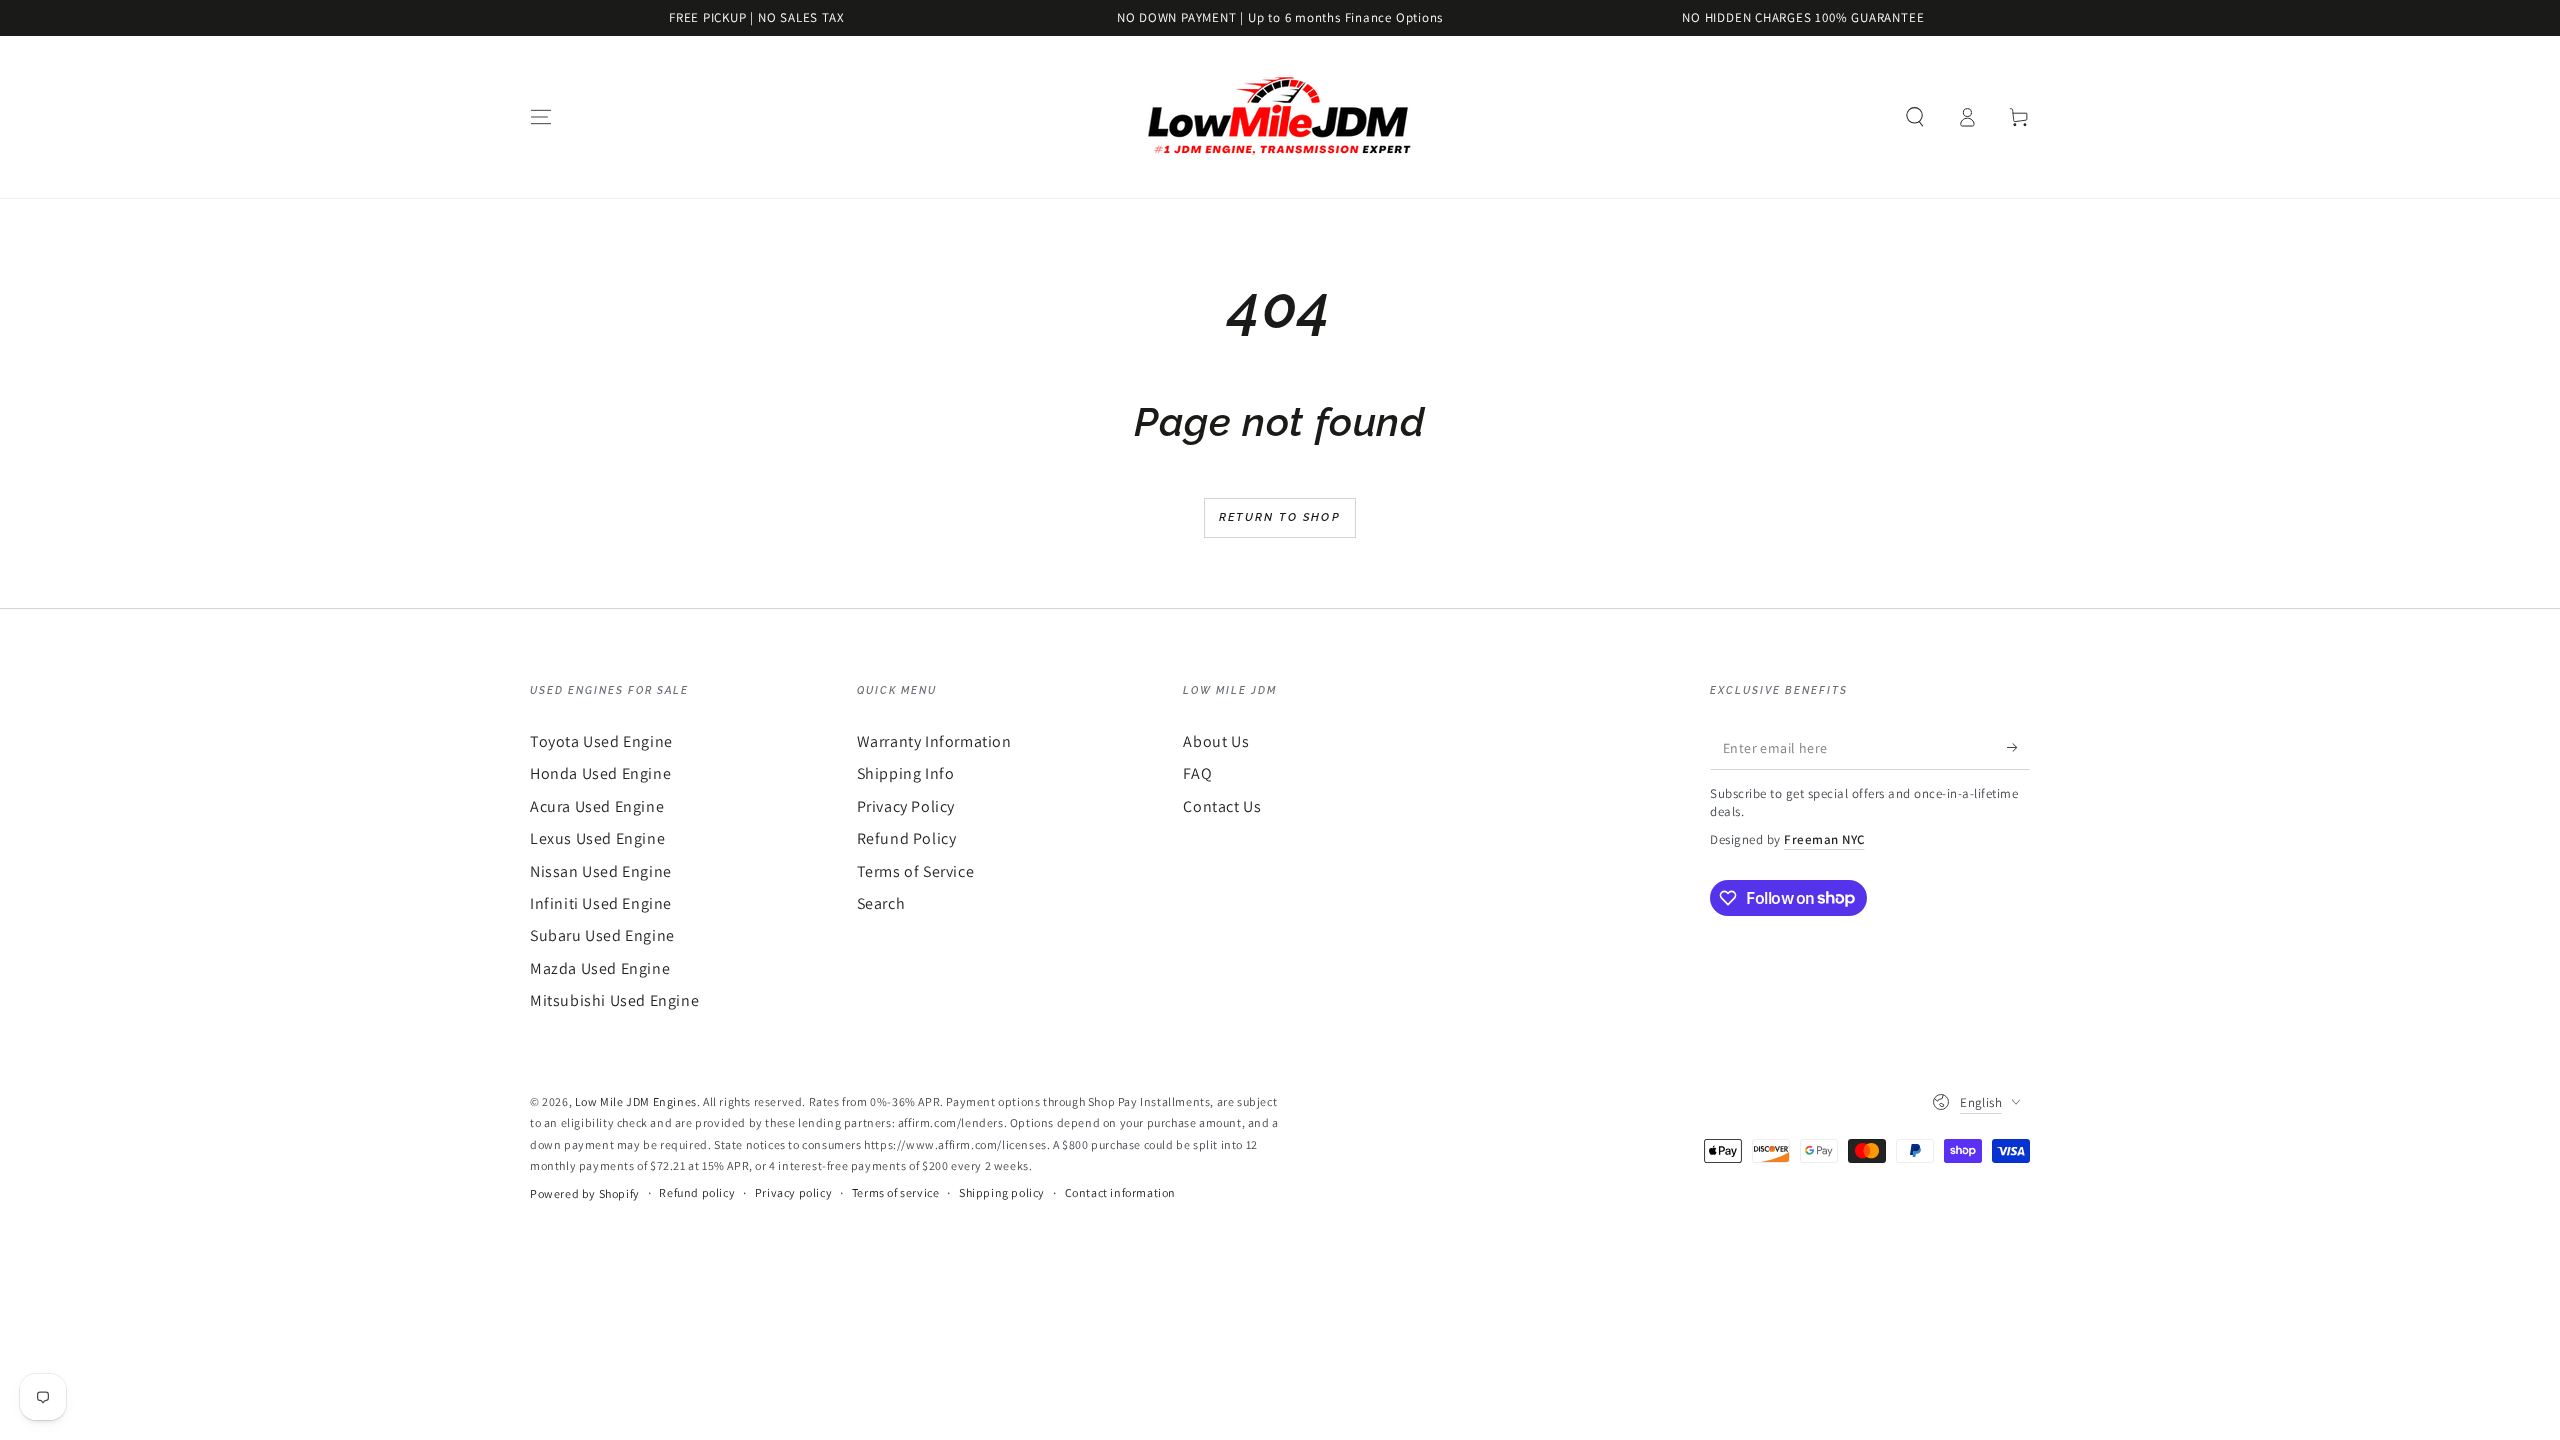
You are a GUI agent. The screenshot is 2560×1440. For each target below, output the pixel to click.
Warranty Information (934, 741)
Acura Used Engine (597, 806)
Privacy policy (793, 1192)
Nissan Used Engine (601, 871)
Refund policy (697, 1192)
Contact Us (1222, 806)
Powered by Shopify (585, 1193)
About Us (1216, 741)
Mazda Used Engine (600, 968)
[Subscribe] (2018, 747)
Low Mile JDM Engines (636, 1101)
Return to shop (1280, 517)
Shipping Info (906, 773)
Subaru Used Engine (602, 935)
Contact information (1120, 1192)
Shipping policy (1002, 1192)
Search (881, 903)
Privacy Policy (906, 806)
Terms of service (896, 1192)
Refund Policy (907, 838)
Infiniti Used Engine (601, 903)
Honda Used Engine (600, 773)
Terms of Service (916, 871)
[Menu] (541, 117)
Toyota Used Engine (601, 741)
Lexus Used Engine (597, 838)
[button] (1915, 117)
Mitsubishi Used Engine (614, 1000)
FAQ (1197, 773)
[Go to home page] (1280, 117)
